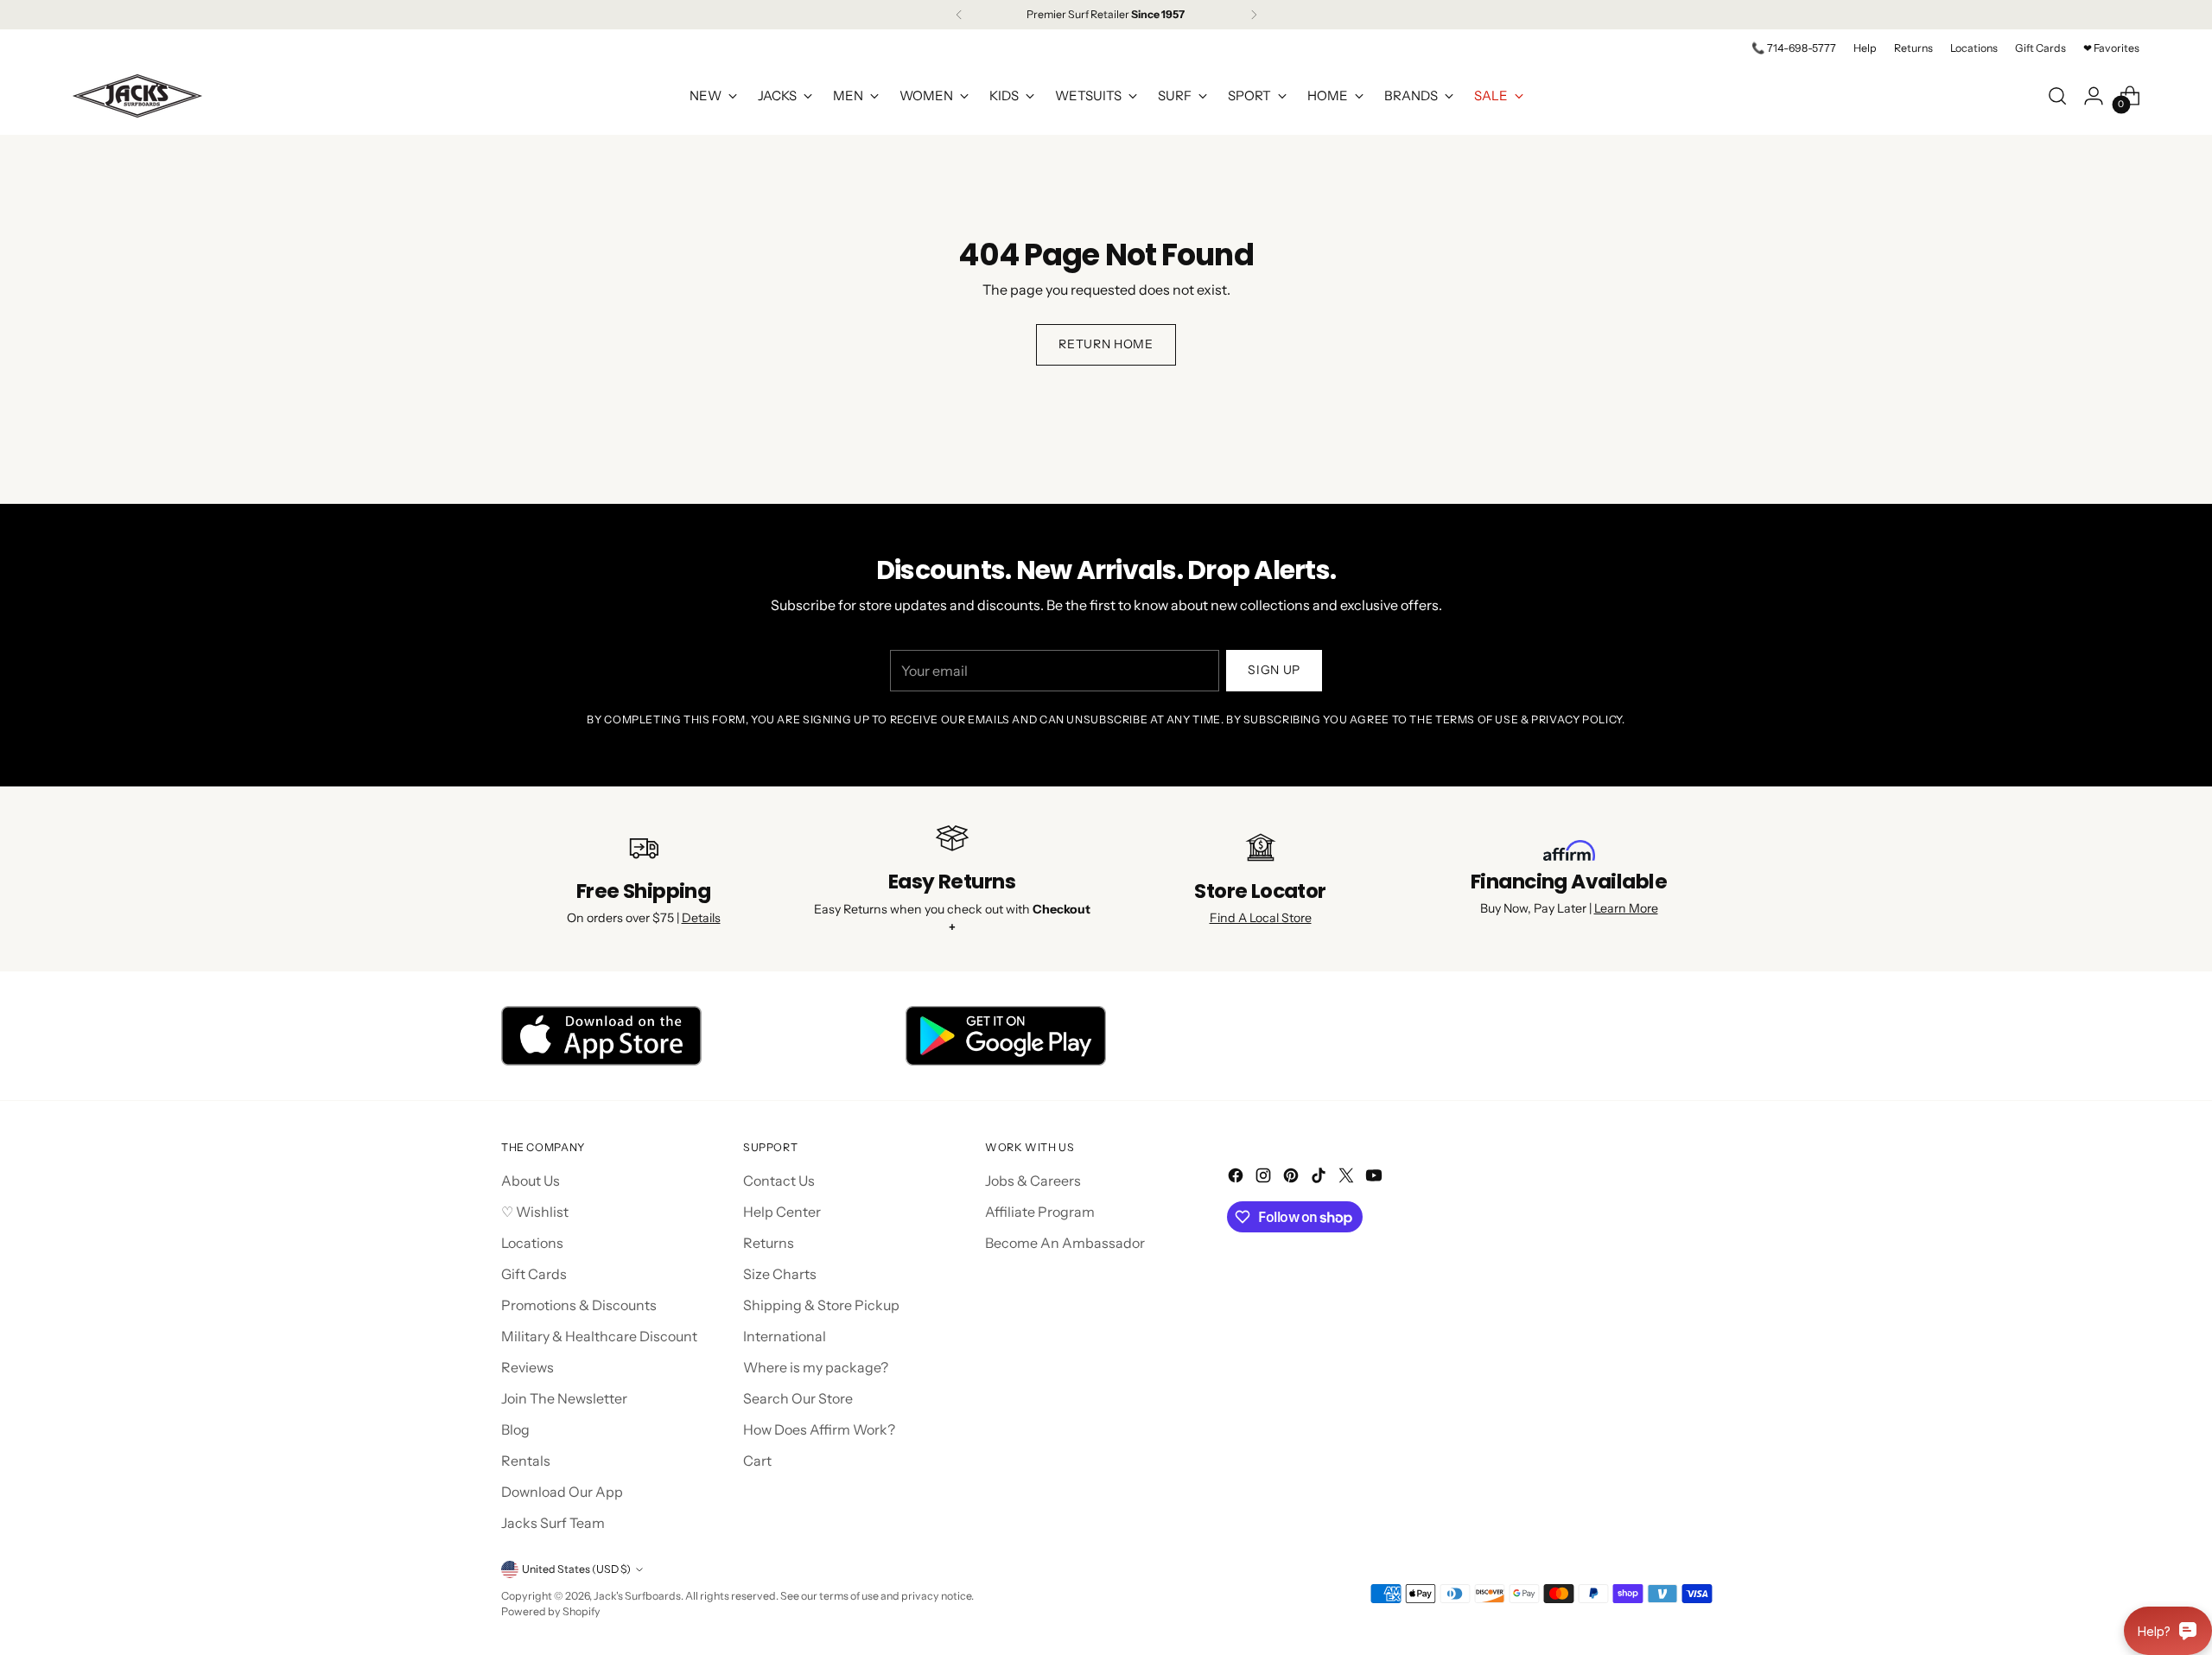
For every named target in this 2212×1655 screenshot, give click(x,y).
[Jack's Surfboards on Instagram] (1265, 1178)
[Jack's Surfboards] (137, 96)
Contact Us (779, 1181)
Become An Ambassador (1065, 1243)
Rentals (526, 1461)
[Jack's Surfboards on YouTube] (1376, 1178)
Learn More (1626, 908)
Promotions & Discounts (579, 1305)
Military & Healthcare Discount (599, 1336)
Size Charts (780, 1274)
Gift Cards (534, 1274)
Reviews (528, 1367)
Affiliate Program (1040, 1212)
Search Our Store (798, 1398)
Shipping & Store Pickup (821, 1305)
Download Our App (562, 1492)
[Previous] (959, 15)
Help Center (782, 1212)
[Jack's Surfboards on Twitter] (1348, 1178)
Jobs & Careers (1033, 1181)
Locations (532, 1243)
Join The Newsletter (564, 1398)
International (785, 1336)
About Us (531, 1181)
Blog (515, 1429)
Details (701, 918)
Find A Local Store (1261, 918)
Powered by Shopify (551, 1611)
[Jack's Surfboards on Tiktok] (1320, 1178)
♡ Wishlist (535, 1212)
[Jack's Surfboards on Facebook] (1237, 1178)
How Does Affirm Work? (819, 1429)
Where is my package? (816, 1367)
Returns (769, 1243)
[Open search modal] (2057, 96)
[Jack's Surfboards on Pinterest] (1293, 1178)
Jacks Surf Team (553, 1523)
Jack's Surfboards (637, 1596)
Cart (757, 1461)
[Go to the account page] (2094, 96)
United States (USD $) (576, 1569)
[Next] (1254, 15)
